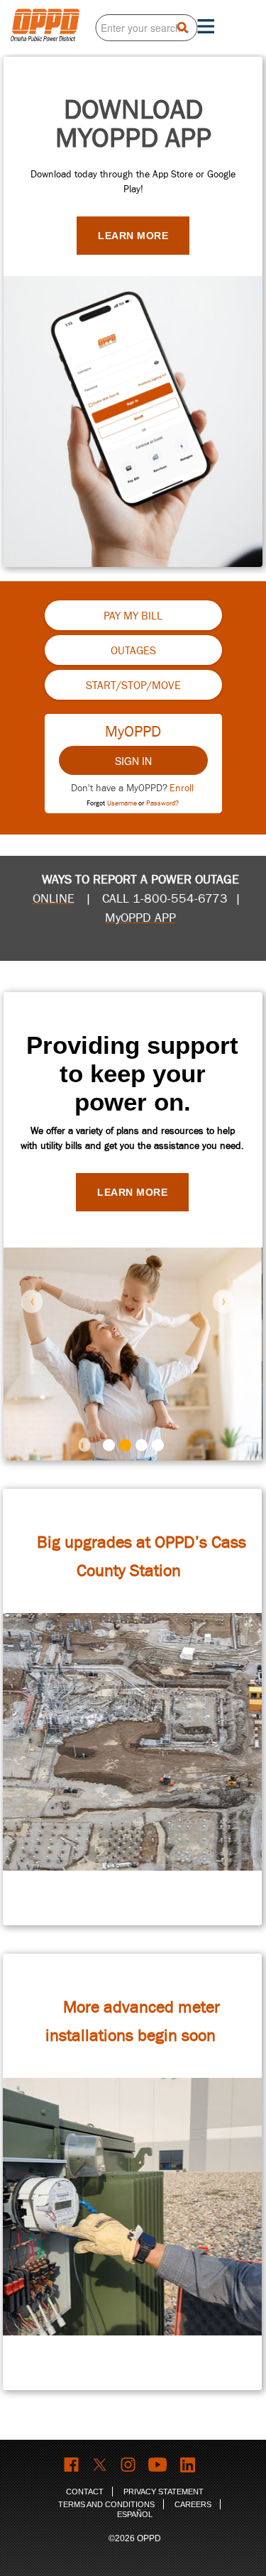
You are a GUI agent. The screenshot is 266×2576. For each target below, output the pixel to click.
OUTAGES (133, 651)
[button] (32, 1301)
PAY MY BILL (133, 616)
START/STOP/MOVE (133, 686)
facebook (72, 2465)
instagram (129, 2465)
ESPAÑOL (135, 2514)
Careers (193, 2504)
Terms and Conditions (106, 2504)
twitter (100, 2465)
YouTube (159, 2465)
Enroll (182, 788)
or (159, 803)
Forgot (112, 803)
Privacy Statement (164, 2492)
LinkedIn (189, 2465)
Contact (85, 2492)
